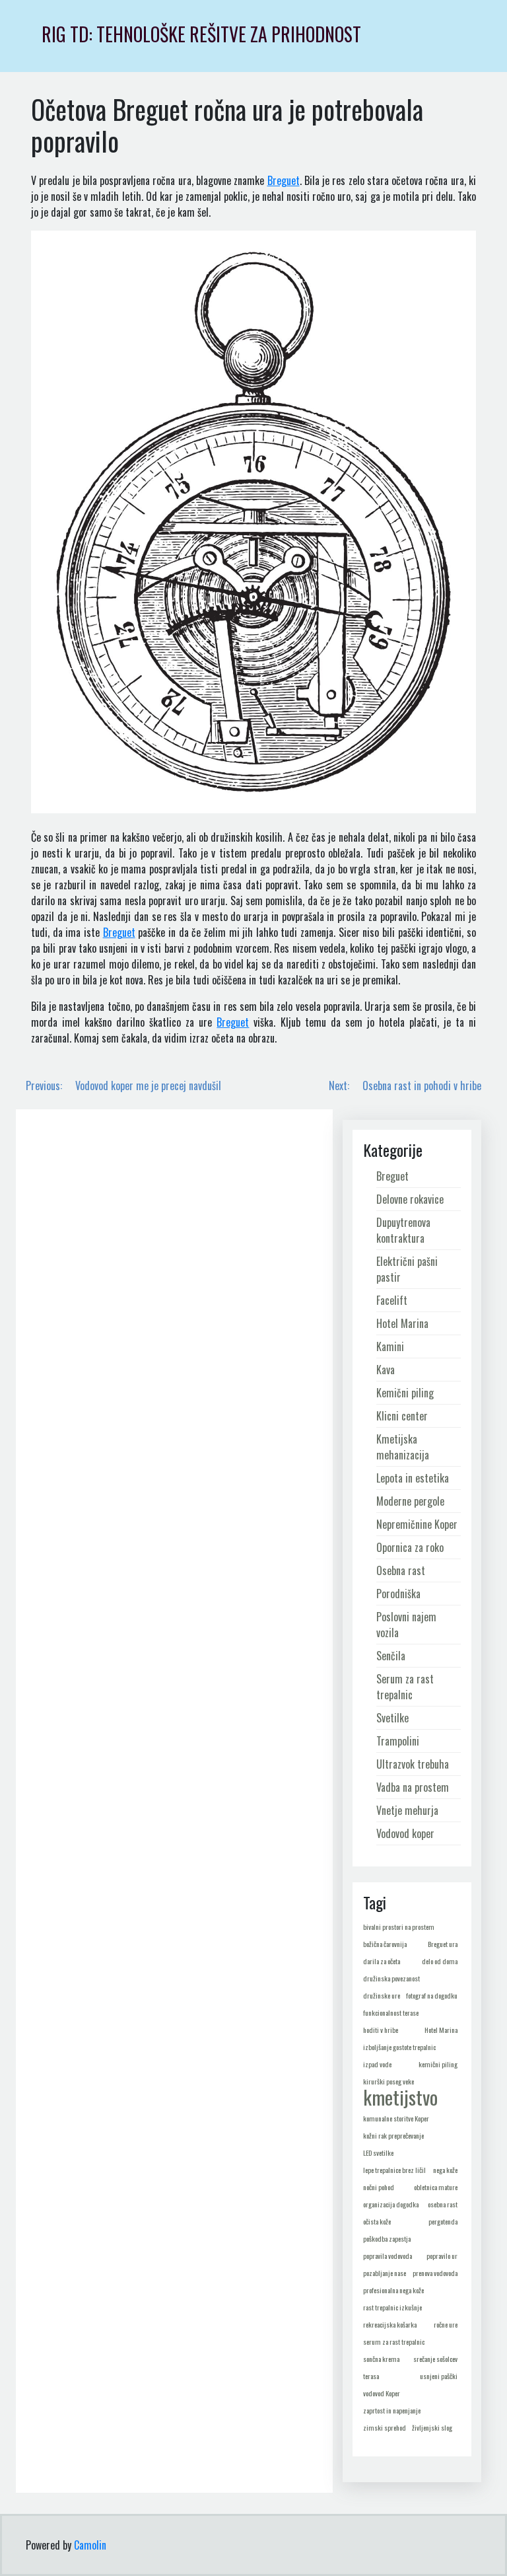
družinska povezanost (391, 1978)
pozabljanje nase (385, 2273)
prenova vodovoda (435, 2273)
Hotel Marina (402, 1323)
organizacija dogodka (391, 2204)
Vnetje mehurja (407, 1810)
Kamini (390, 1346)
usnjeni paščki (439, 2376)
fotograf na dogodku (432, 1995)
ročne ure (446, 2324)
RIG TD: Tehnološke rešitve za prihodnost (201, 34)
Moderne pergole (410, 1501)
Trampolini (398, 1741)
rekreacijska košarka (390, 2324)
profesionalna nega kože (393, 2290)
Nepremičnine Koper (417, 1524)
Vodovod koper (405, 1833)
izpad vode (377, 2064)
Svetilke (392, 1718)
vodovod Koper (382, 2393)
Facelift (392, 1300)
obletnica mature (436, 2187)
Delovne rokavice (410, 1199)
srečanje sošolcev (435, 2359)
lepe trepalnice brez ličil (394, 2170)
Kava (386, 1370)
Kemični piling (405, 1393)
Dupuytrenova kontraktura (403, 1230)
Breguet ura (443, 1944)
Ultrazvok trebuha (413, 1764)
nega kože (445, 2170)
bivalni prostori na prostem (399, 1927)
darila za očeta (382, 1961)
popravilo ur (442, 2256)
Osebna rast (401, 1570)
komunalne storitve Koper (396, 2118)
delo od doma (440, 1961)
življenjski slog (432, 2427)
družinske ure (382, 1995)
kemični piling (438, 2064)
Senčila (391, 1656)
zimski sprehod (385, 2427)
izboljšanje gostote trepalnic (399, 2047)
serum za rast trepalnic (394, 2341)
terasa (371, 2376)
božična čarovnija (385, 1944)
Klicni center (402, 1416)
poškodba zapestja (387, 2238)
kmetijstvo (400, 2097)
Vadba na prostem (413, 1787)
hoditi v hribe (381, 2030)
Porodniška (398, 1594)
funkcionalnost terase (391, 2012)
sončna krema (381, 2359)
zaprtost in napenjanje (392, 2410)
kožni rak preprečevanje (393, 2135)
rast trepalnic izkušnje (392, 2307)
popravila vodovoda (388, 2256)
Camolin (90, 2545)
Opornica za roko (410, 1547)
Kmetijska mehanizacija (403, 1447)
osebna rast (443, 2204)
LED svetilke (378, 2153)
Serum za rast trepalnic (405, 1687)
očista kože (377, 2221)
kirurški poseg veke (389, 2081)
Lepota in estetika (413, 1478)
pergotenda (443, 2221)
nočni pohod (379, 2187)
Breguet (284, 180)
